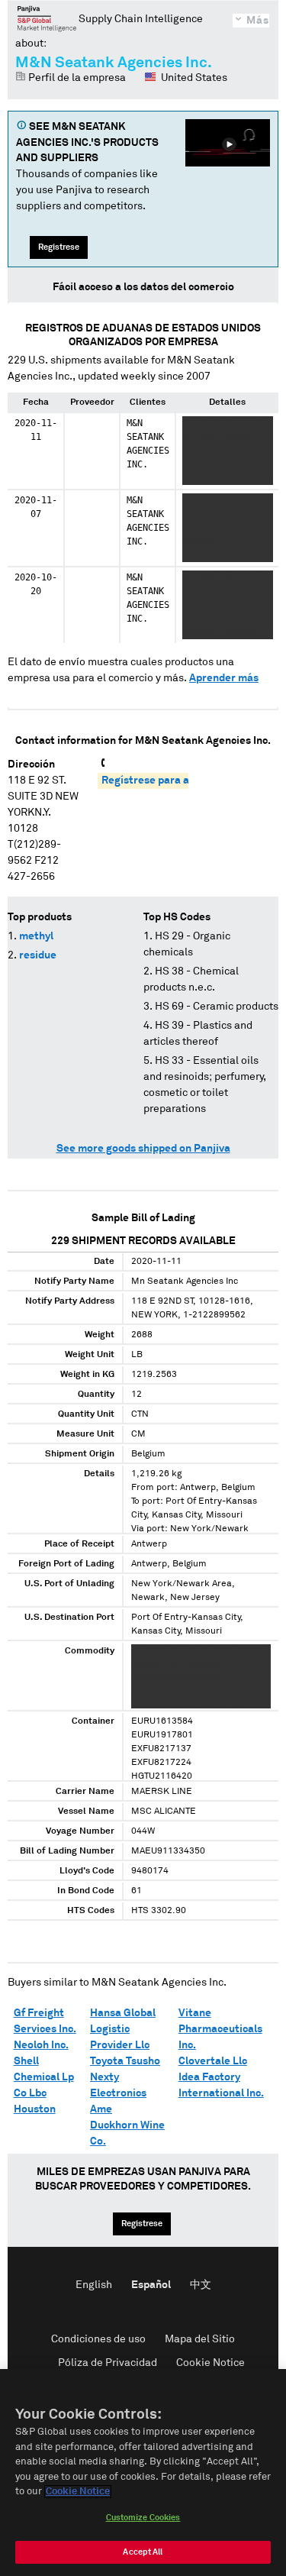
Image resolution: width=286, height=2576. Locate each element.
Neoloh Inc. (41, 2045)
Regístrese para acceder (162, 781)
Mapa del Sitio (200, 2339)
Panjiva (47, 18)
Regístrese (59, 247)
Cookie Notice (210, 2363)
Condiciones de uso (98, 2339)
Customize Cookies (143, 2518)
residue (38, 955)
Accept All (143, 2552)
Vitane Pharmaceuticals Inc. (220, 2029)
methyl (36, 936)
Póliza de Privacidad (108, 2363)
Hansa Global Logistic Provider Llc (123, 2029)
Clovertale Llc (213, 2061)
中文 (201, 2285)
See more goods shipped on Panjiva (143, 1149)
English (94, 2285)
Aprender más (224, 678)
